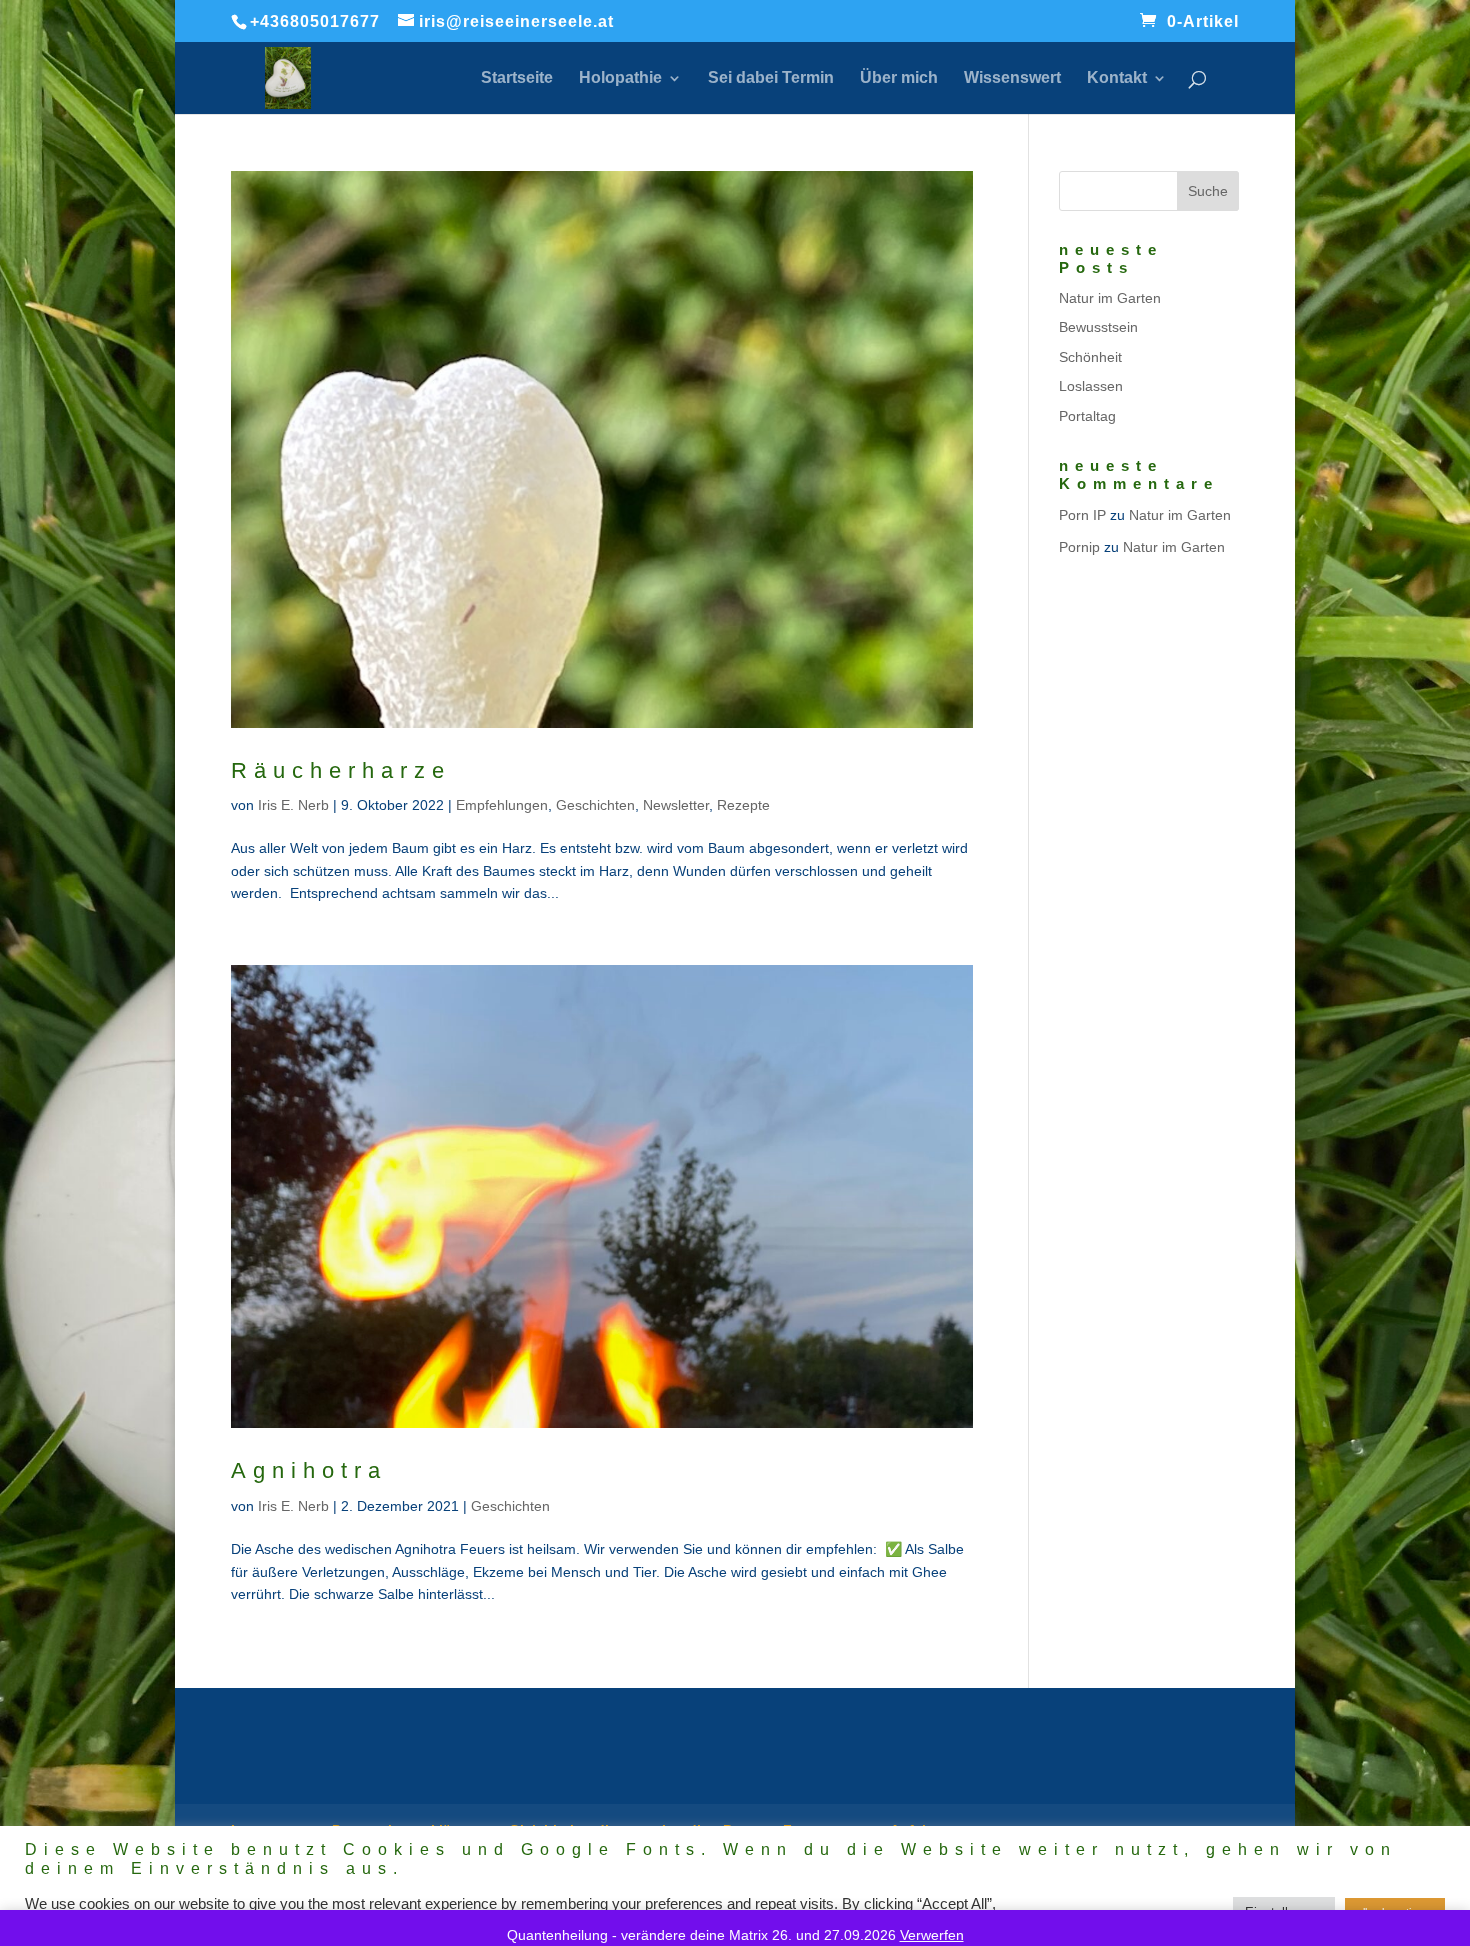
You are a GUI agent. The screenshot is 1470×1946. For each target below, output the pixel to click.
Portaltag (1087, 416)
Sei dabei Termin (771, 78)
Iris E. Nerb (293, 805)
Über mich (899, 78)
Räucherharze (341, 770)
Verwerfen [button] (932, 1935)
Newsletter (676, 805)
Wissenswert (1012, 78)
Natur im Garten (1110, 298)
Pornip (1079, 547)
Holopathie (620, 78)
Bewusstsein (1098, 327)
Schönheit (1090, 357)
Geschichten (595, 805)
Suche (1208, 191)
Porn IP (1082, 515)
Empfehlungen (502, 805)
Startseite (517, 78)
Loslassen (1091, 386)
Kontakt (1117, 78)
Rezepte (743, 805)
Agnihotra (309, 1470)
